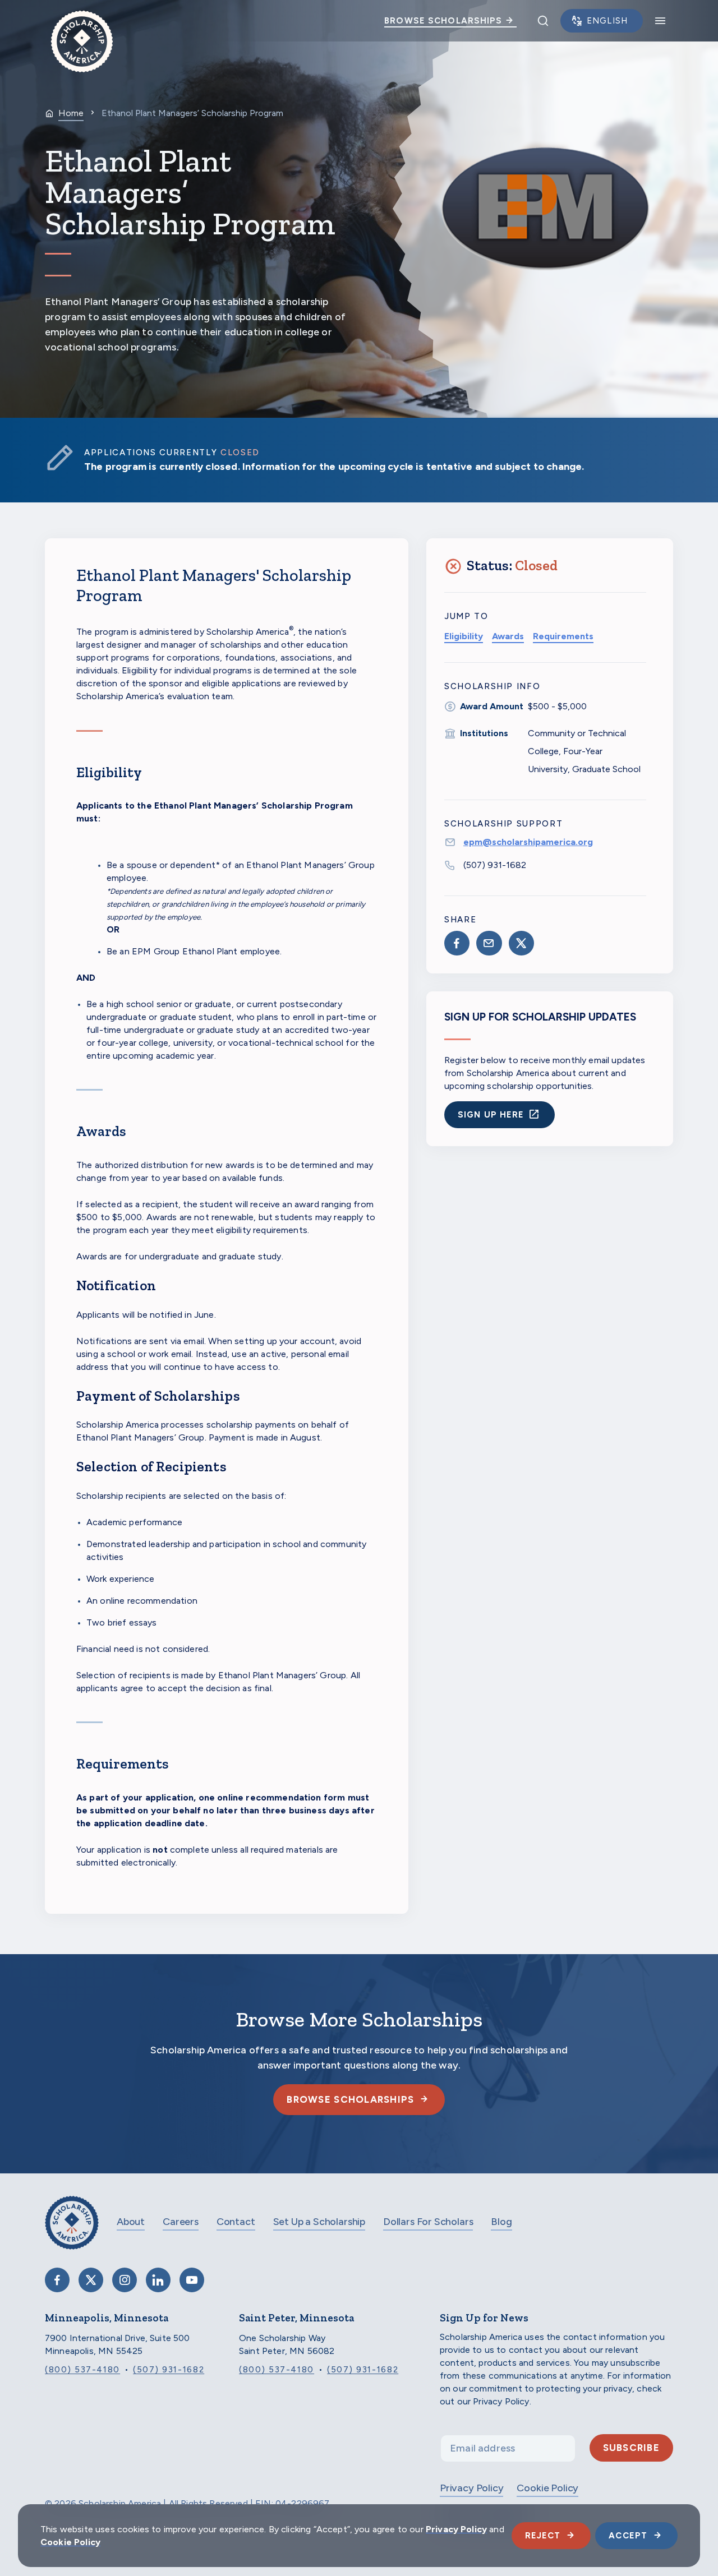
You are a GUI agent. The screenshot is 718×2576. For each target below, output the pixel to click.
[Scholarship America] (72, 2231)
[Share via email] (489, 943)
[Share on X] (521, 943)
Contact (236, 2222)
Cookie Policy (547, 2488)
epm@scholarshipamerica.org (528, 842)
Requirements (563, 636)
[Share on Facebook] (457, 943)
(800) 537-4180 (82, 2370)
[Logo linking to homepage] (82, 21)
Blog (501, 2222)
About (131, 2222)
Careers (181, 2222)
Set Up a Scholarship (319, 2222)
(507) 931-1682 (495, 865)
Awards (508, 636)
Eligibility (464, 636)
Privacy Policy (471, 2488)
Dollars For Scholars (428, 2222)
